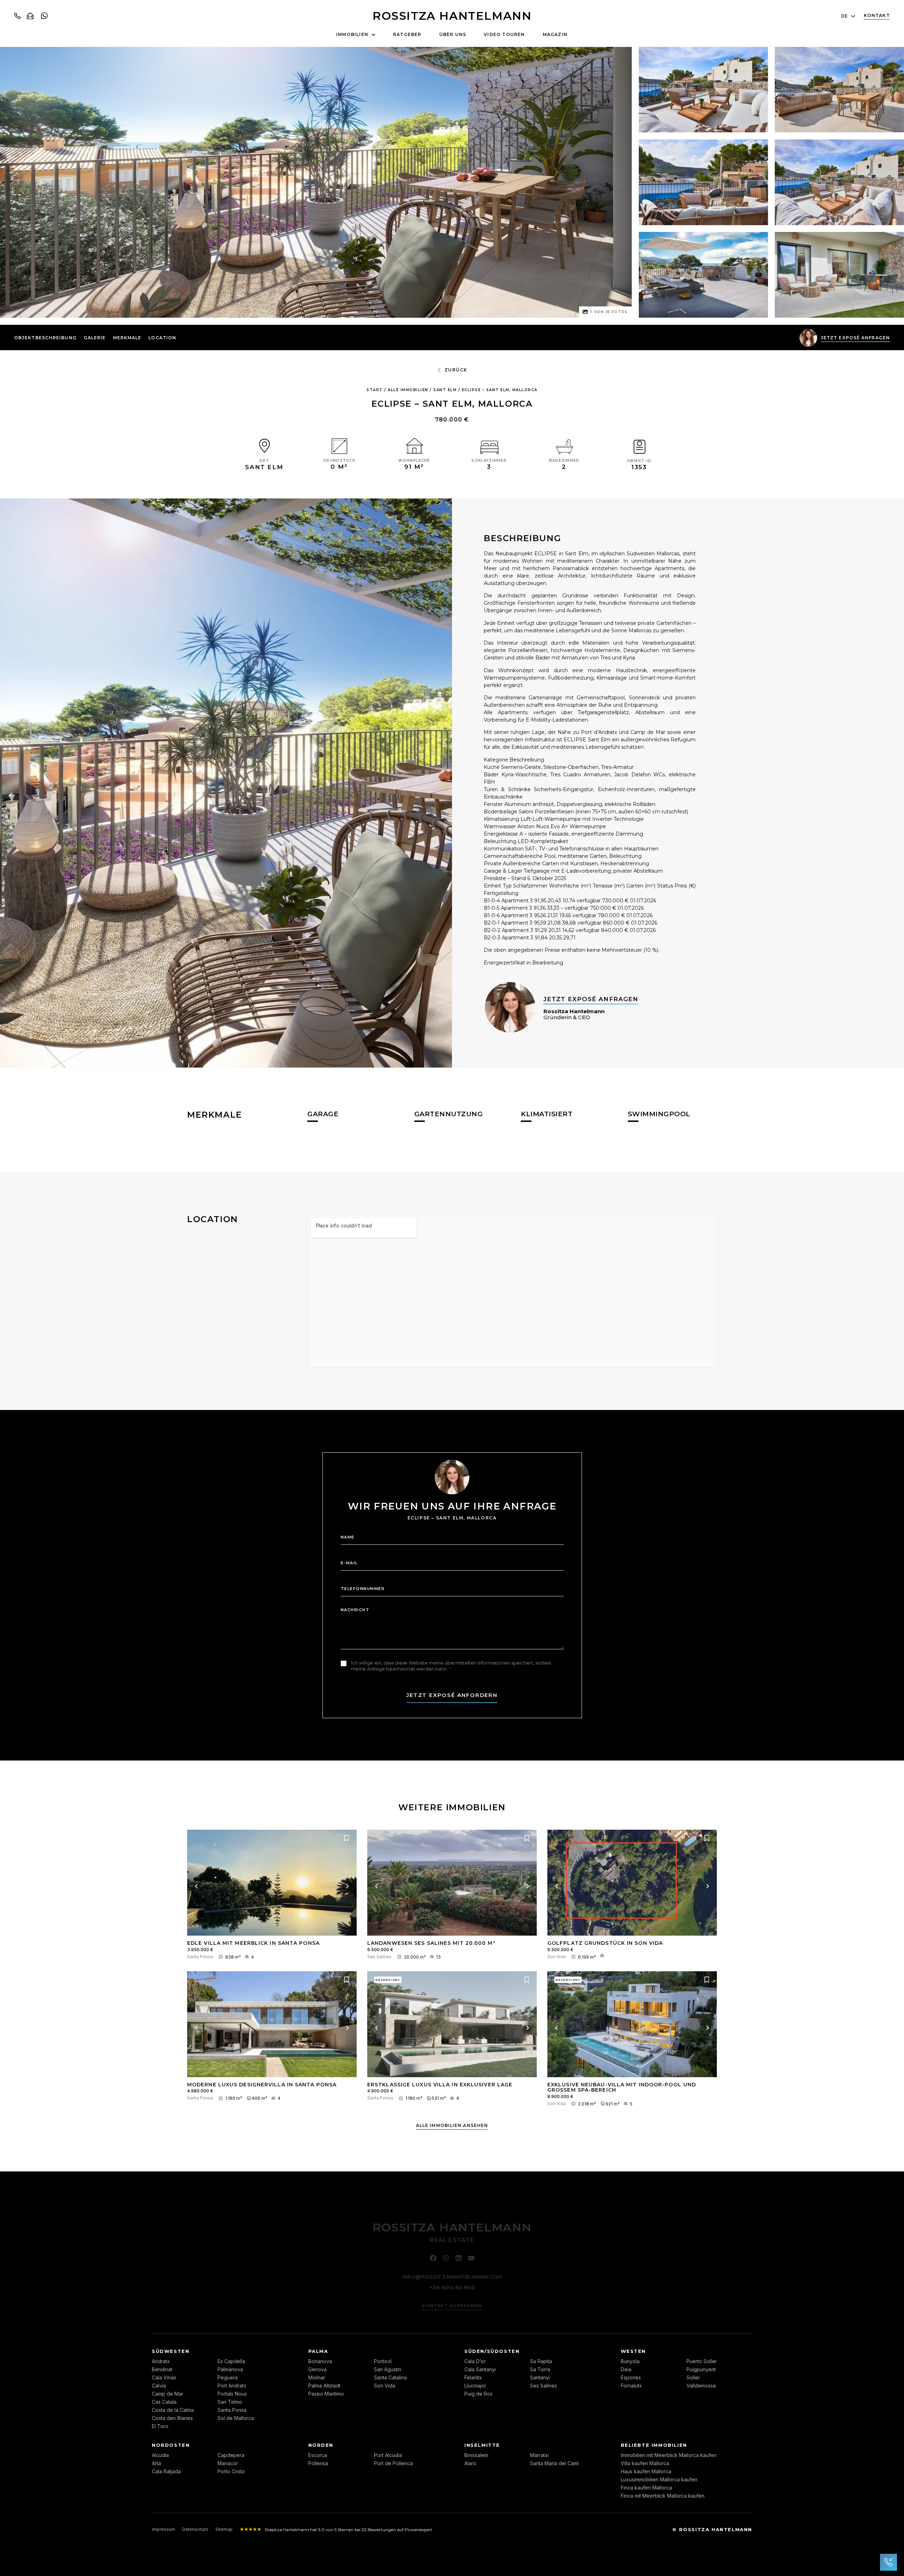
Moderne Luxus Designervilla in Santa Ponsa (262, 2085)
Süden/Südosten (492, 2351)
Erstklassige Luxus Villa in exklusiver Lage (440, 2085)
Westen (634, 2351)
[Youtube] (471, 2257)
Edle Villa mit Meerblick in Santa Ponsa (253, 1943)
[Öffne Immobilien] (373, 35)
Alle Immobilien (408, 390)
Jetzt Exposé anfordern (452, 1695)
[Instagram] (446, 2257)
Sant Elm (445, 390)
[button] (95, 338)
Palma (318, 2351)
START (375, 390)
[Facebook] (433, 2257)
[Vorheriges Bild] (196, 1886)
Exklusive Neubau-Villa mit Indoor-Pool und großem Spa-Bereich (622, 2087)
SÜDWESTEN (171, 2351)
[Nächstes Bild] (347, 1886)
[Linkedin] (459, 2257)
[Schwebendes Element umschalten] (888, 2562)
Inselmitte (482, 2445)
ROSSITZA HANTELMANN (452, 16)
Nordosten (171, 2445)
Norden (321, 2445)
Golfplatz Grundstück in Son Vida (605, 1943)
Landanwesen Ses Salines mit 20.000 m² (431, 1943)
